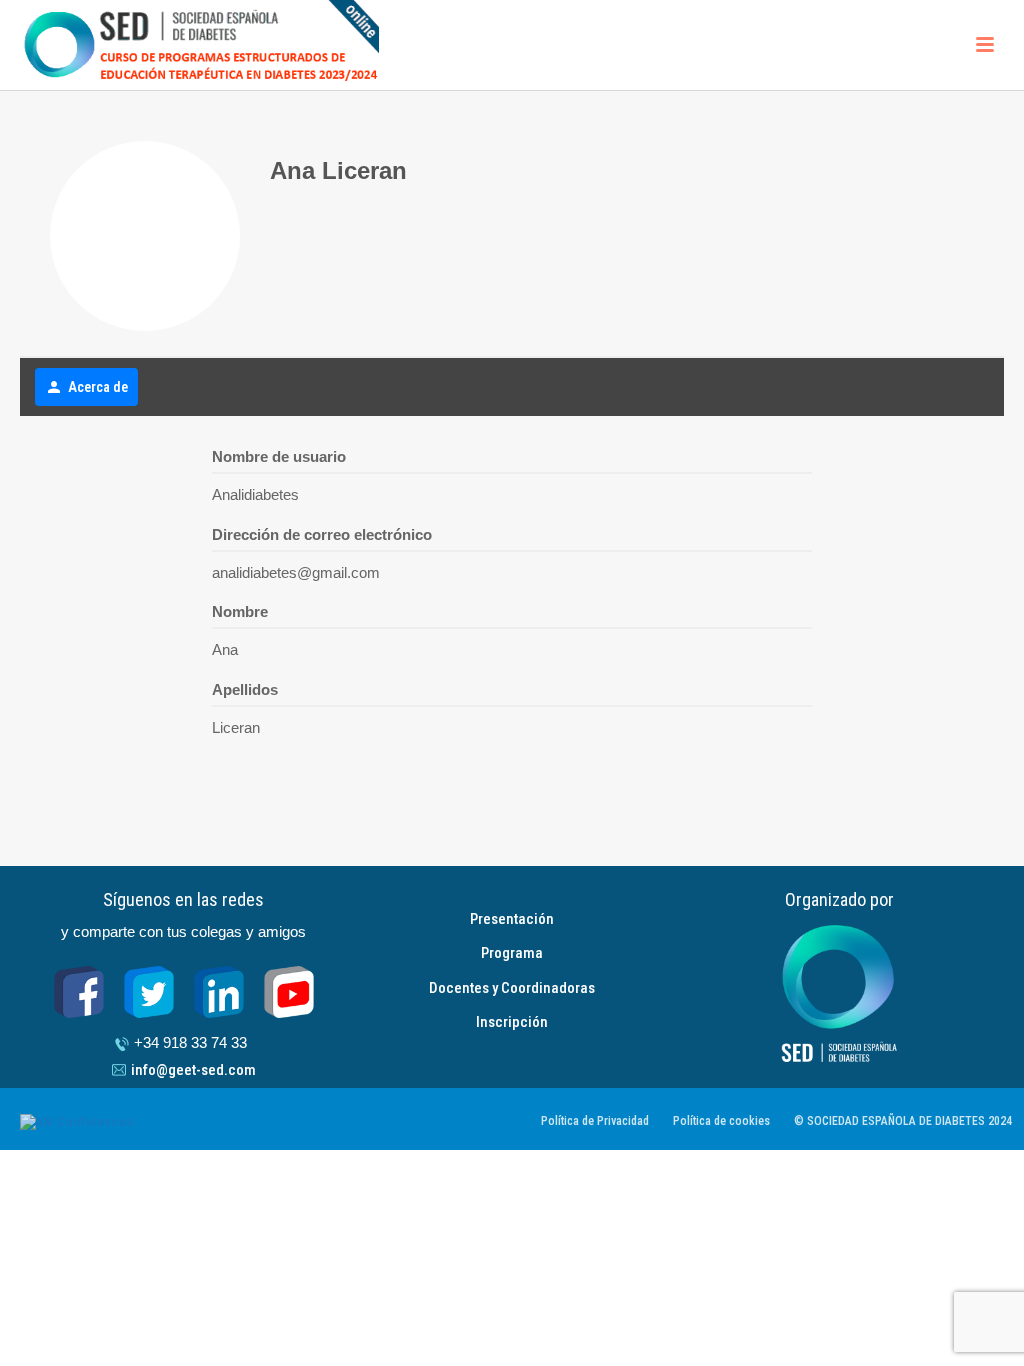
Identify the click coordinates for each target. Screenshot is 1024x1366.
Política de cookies (721, 1121)
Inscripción (512, 1022)
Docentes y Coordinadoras (512, 988)
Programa (512, 953)
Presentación (512, 919)
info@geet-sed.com (193, 1070)
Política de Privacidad (595, 1121)
